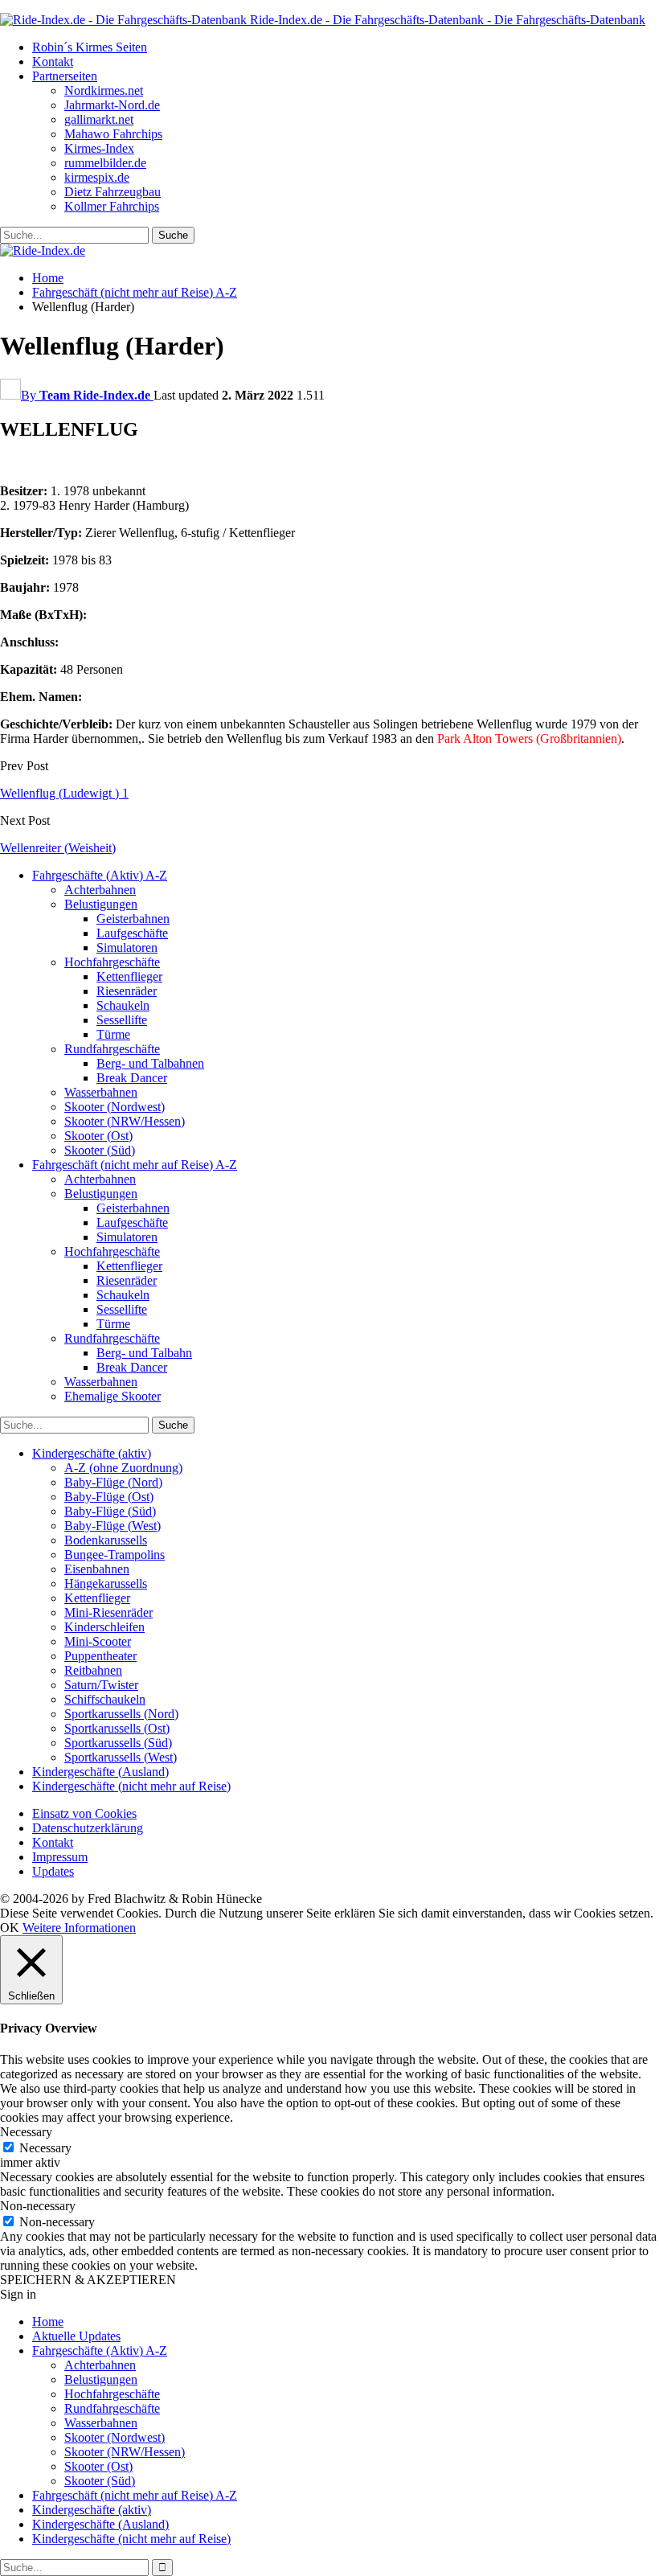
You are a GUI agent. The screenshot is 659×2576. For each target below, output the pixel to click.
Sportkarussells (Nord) (121, 1714)
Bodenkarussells (106, 1540)
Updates (53, 1871)
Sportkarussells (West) (121, 1757)
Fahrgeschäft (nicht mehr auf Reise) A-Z (135, 1165)
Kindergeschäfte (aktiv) (92, 1453)
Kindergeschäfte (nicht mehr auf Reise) (131, 1786)
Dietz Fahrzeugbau (113, 192)
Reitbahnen (93, 1670)
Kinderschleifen (104, 1627)
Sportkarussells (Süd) (118, 1743)
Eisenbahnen (97, 1569)
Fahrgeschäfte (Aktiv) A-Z (100, 875)
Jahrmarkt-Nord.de (112, 105)
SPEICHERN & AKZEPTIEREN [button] (88, 2280)
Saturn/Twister (101, 1685)
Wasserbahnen (101, 1092)
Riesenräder (127, 991)
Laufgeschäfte (132, 933)
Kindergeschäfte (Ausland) (100, 1772)
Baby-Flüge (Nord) (113, 1482)
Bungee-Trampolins (115, 1555)
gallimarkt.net (99, 119)
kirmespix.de (97, 177)
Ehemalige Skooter (113, 1396)
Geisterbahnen (133, 919)
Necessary (45, 2148)
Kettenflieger (129, 976)
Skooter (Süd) (100, 1150)
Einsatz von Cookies (84, 1813)
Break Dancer (132, 1078)
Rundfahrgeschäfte (112, 1049)
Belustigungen (101, 904)
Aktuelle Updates (76, 2336)
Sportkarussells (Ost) (117, 1728)
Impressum (60, 1857)
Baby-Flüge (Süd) (110, 1511)
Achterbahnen (100, 890)
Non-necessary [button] (38, 2206)
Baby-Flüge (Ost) (109, 1497)
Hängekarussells (106, 1583)
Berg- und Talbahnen (150, 1063)
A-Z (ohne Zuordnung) (123, 1468)
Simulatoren (127, 948)
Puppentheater (100, 1656)
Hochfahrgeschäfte (112, 962)
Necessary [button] (26, 2132)
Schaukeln (123, 1005)
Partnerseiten (65, 76)
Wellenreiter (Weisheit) (58, 848)
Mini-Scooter (98, 1641)
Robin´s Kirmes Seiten (90, 47)
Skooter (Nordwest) (115, 1107)
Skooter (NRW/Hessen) (125, 1121)
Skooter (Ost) (98, 1136)
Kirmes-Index (99, 148)
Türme (113, 1034)
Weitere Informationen (79, 1928)
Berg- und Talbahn (144, 1353)
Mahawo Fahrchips (113, 134)
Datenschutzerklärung (88, 1828)
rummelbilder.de (105, 163)
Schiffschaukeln (105, 1699)
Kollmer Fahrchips (112, 206)
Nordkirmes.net (104, 90)
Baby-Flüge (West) (113, 1526)
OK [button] (10, 1928)
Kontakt (53, 62)
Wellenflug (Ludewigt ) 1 (64, 793)
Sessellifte (122, 1020)
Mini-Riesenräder (108, 1612)
